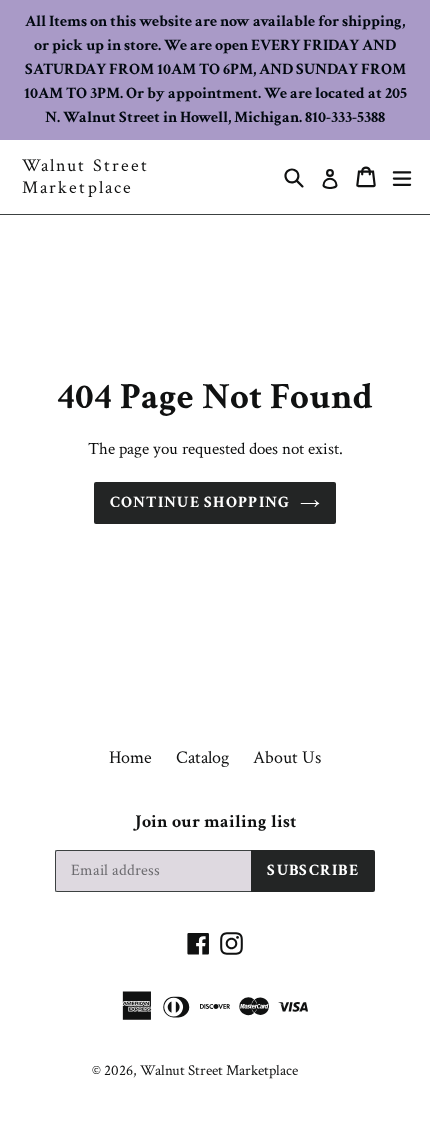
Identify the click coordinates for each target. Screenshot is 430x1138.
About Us (287, 757)
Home (130, 757)
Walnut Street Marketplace (85, 176)
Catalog (202, 757)
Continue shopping (200, 502)
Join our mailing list (215, 822)
